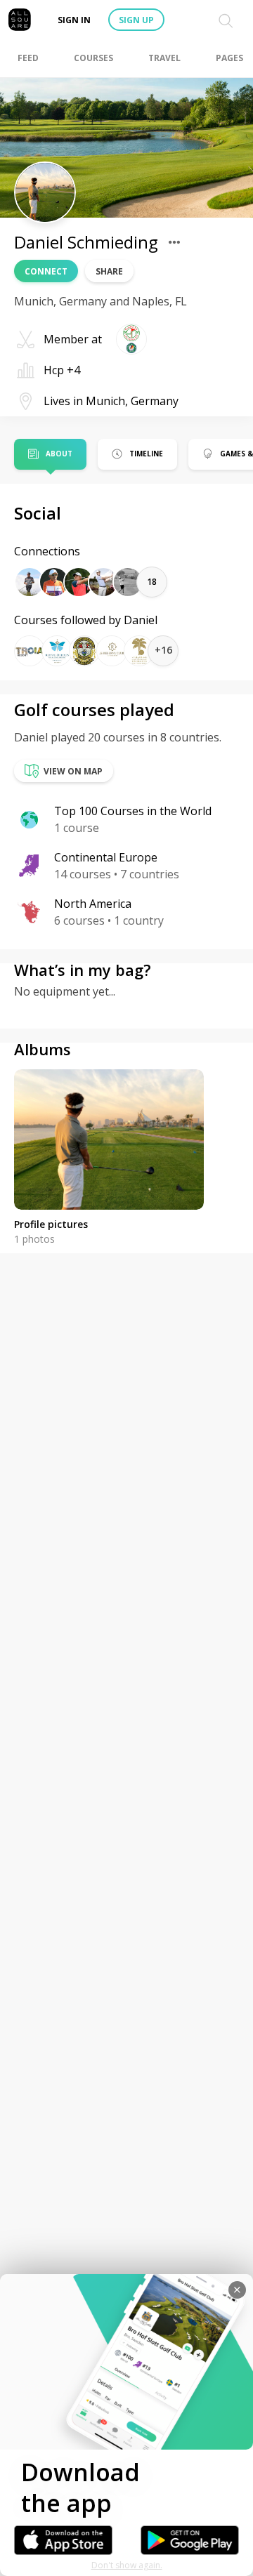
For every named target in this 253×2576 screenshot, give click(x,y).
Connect (46, 271)
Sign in (74, 20)
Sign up (136, 20)
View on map (73, 771)
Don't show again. (127, 2565)
